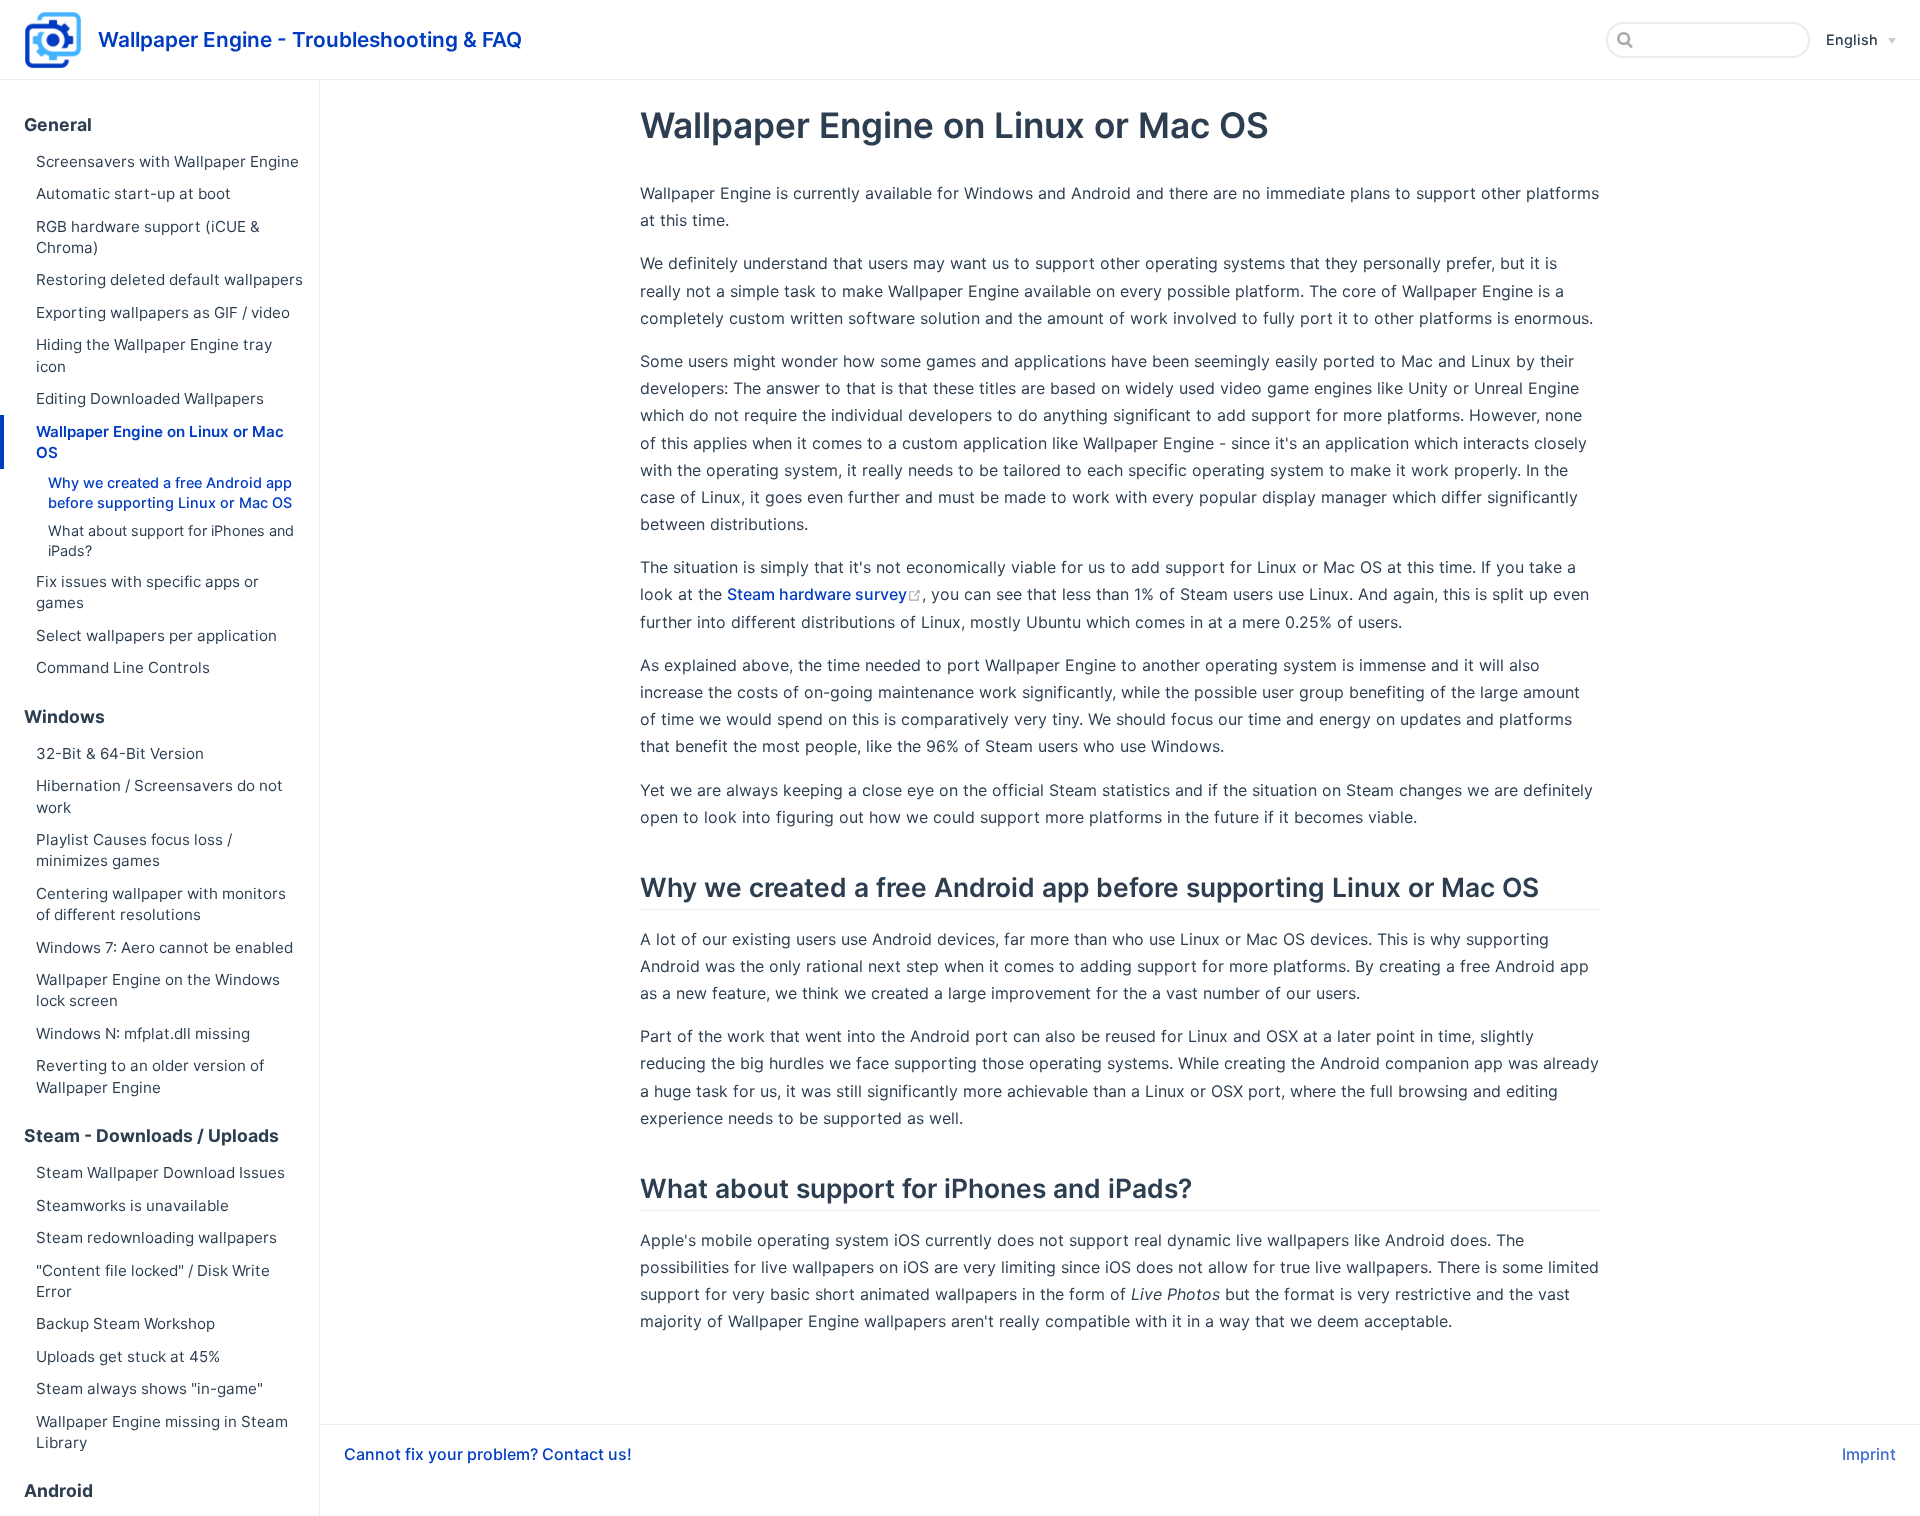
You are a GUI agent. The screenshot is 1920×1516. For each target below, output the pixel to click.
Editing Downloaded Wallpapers (150, 398)
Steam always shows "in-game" (149, 1388)
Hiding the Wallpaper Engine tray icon (154, 355)
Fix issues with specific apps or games (147, 592)
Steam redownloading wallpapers (156, 1237)
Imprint (1869, 1454)
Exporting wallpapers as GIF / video (163, 312)
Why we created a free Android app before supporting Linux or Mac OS (170, 492)
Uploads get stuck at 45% (128, 1356)
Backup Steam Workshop (125, 1323)
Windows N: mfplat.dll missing (143, 1033)
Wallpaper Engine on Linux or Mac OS (160, 442)
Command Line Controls (123, 667)
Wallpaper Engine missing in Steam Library (162, 1432)
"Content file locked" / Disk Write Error (153, 1281)
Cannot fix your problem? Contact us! (488, 1454)
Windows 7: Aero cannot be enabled (164, 947)
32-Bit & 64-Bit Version (120, 753)
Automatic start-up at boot (133, 193)
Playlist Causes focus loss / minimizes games (134, 850)
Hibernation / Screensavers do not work (159, 796)
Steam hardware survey (817, 594)
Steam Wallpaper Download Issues (160, 1172)
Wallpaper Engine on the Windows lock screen (158, 990)
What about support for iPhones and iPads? (171, 540)
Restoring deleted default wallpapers (169, 279)
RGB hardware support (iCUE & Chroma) (148, 237)
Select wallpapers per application (156, 635)
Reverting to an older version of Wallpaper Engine (150, 1076)
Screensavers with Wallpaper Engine (167, 161)
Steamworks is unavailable (132, 1205)
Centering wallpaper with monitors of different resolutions (161, 904)
